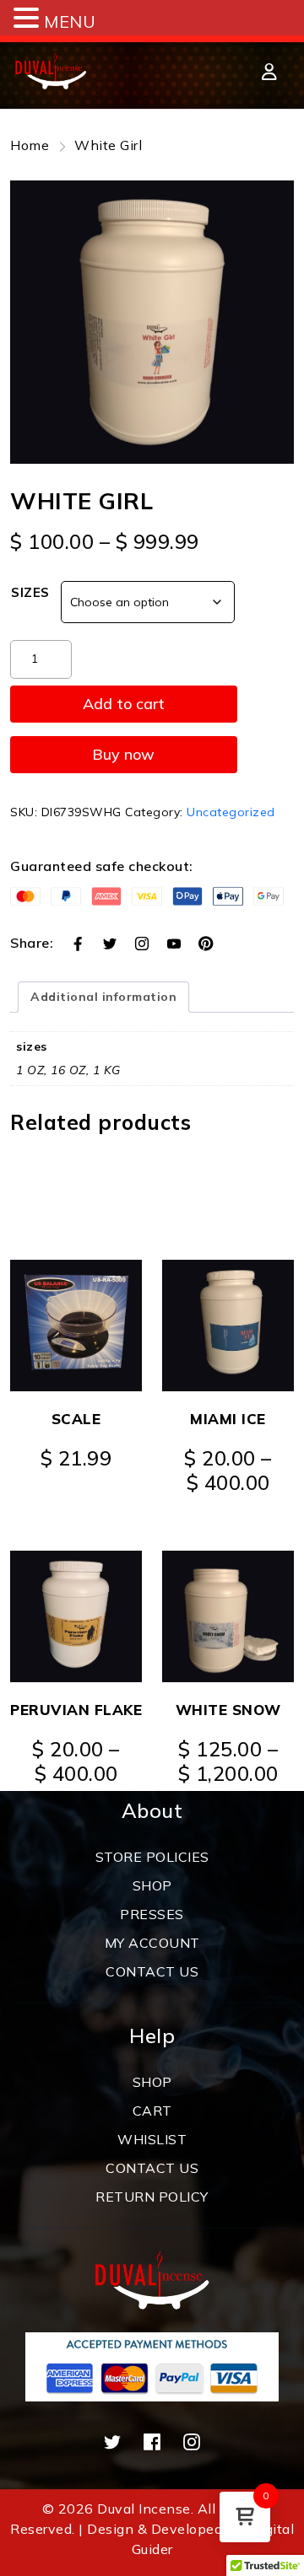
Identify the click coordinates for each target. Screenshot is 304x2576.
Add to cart (124, 704)
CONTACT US (152, 1971)
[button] (29, 19)
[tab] (103, 997)
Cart (152, 2111)
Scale (76, 1419)
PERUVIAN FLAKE (76, 1710)
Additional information (103, 997)
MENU (70, 22)
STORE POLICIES (152, 1857)
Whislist (152, 2139)
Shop (152, 1885)
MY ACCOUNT (152, 1943)
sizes (30, 592)
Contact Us (152, 2168)
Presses (152, 1914)
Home (30, 145)
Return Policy (152, 2197)
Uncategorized (231, 812)
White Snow (228, 1710)
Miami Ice (228, 1419)
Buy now (123, 754)
